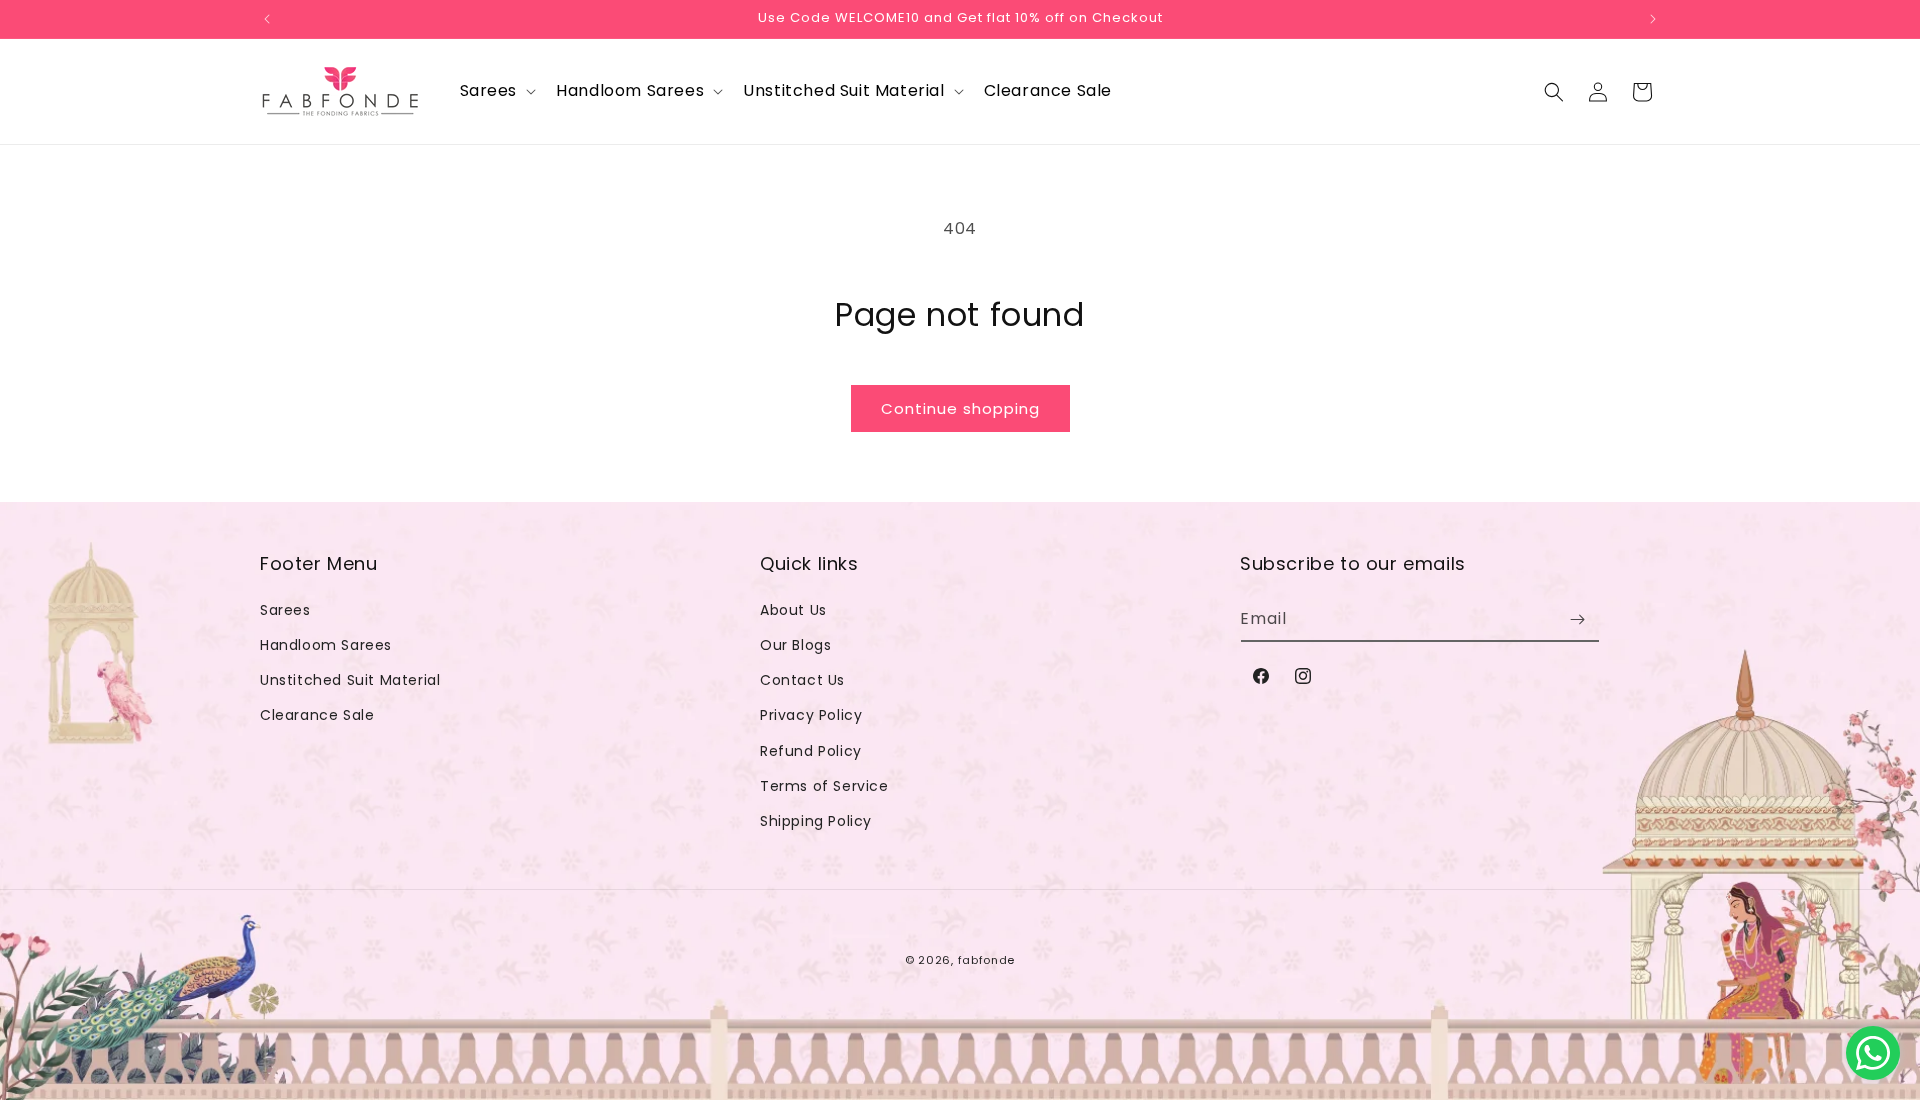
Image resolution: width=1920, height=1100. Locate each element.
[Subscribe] (1577, 619)
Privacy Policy (811, 715)
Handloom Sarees (326, 645)
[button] (496, 91)
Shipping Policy (816, 821)
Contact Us (802, 680)
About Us (793, 610)
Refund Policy (811, 751)
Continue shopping (960, 408)
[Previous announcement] (267, 19)
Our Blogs (795, 645)
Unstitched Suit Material (350, 680)
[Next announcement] (1653, 19)
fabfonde (987, 960)
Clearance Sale (317, 715)
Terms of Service (824, 786)
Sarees (285, 610)
